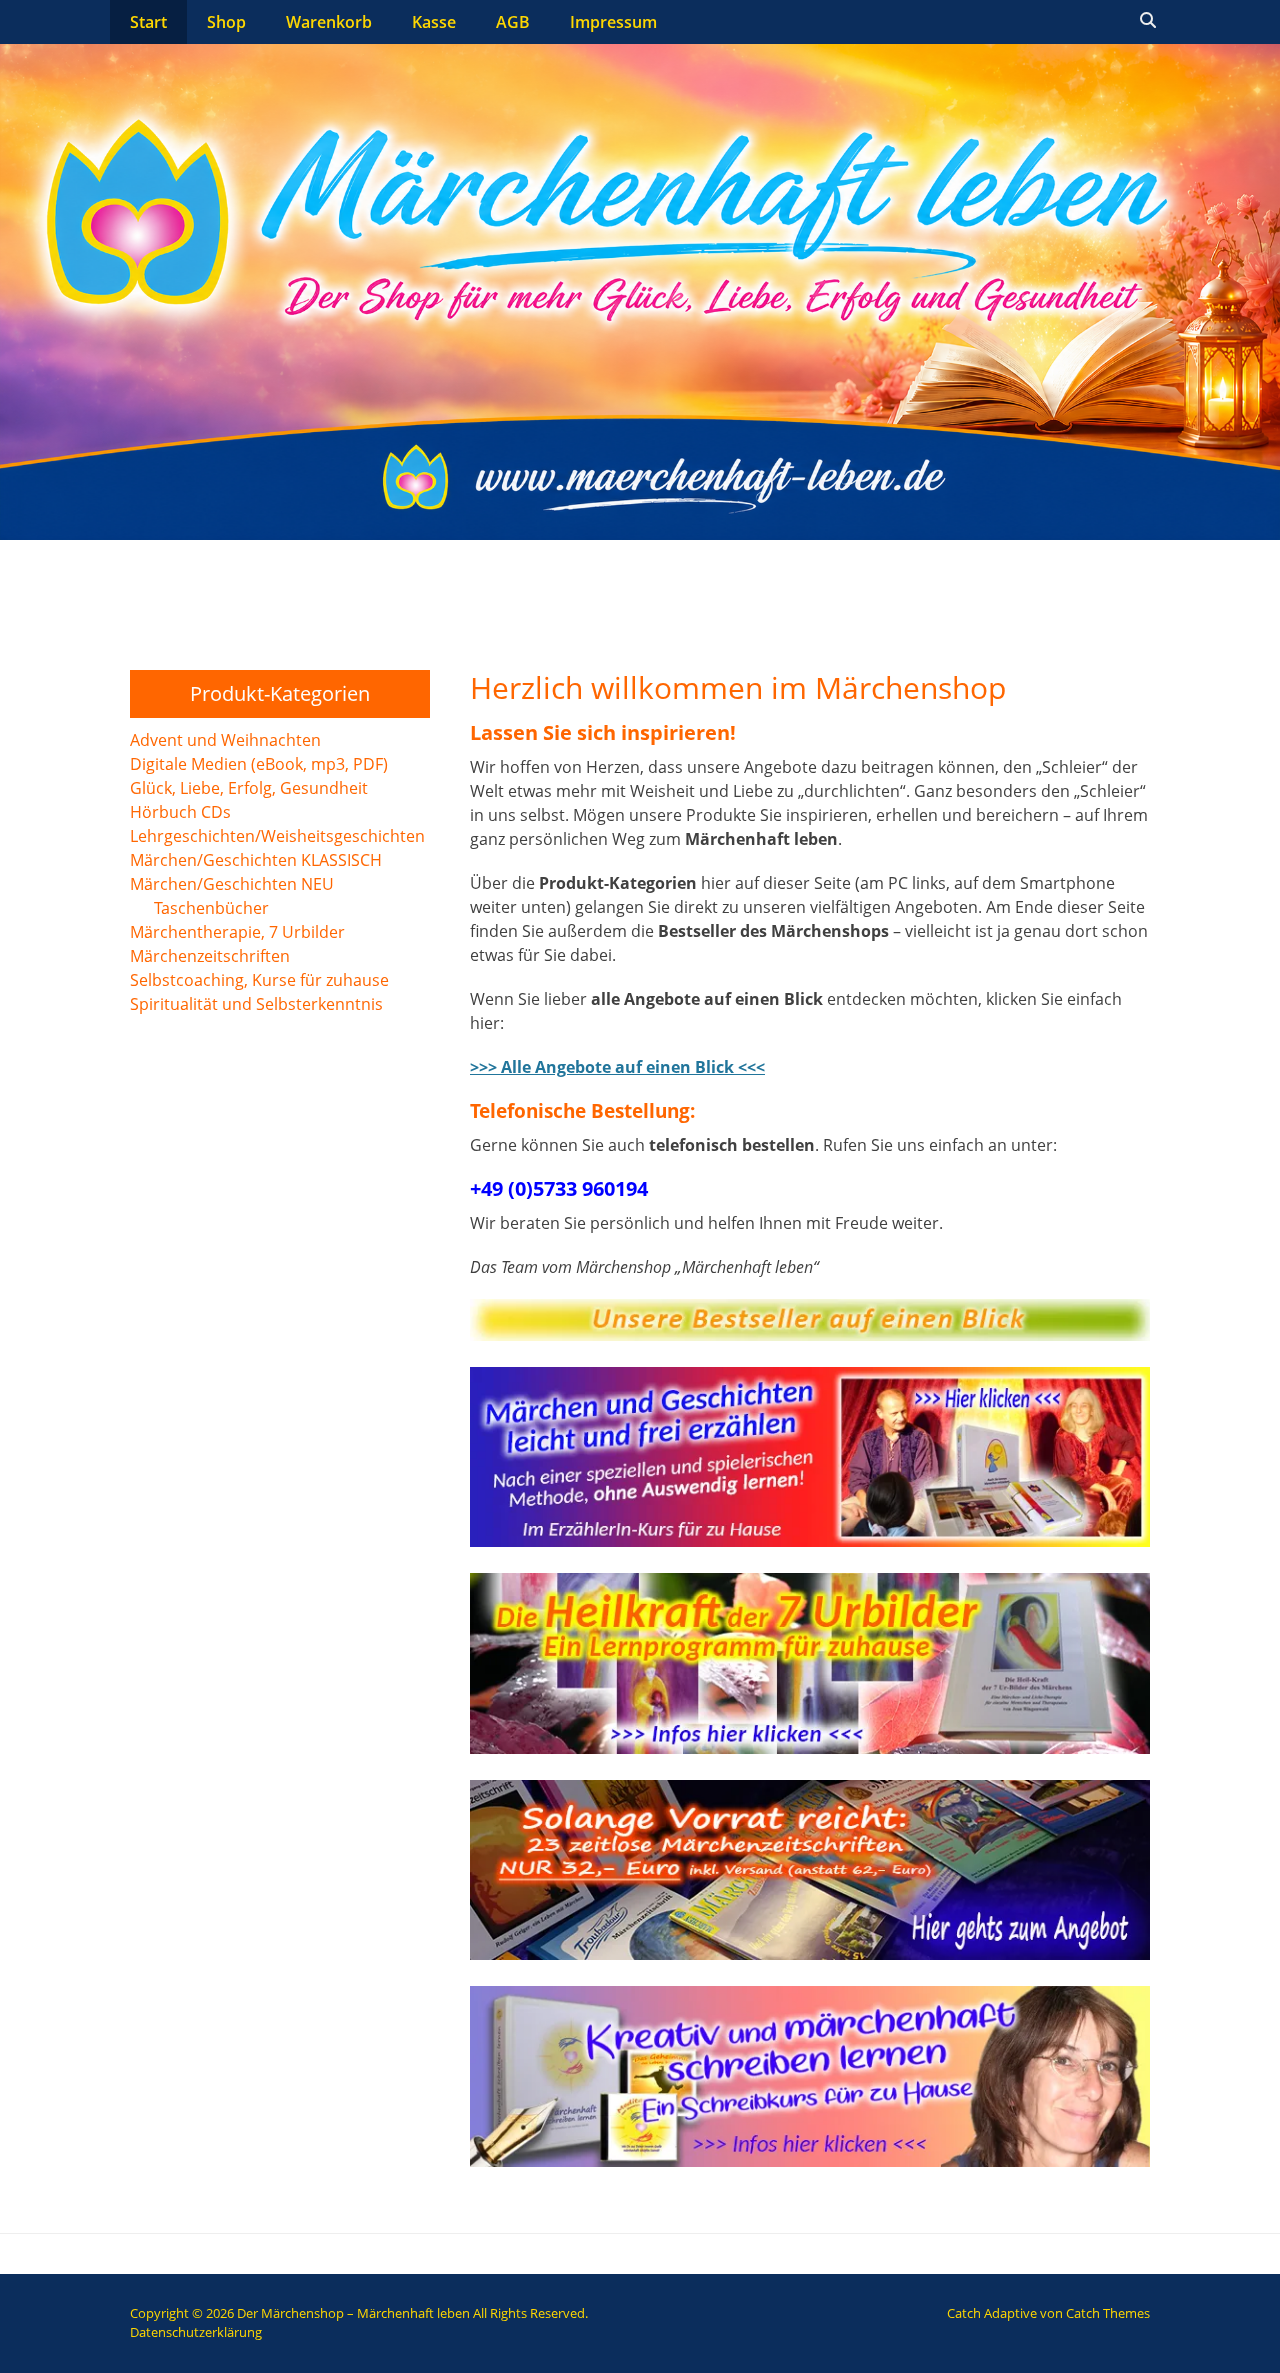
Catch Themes (1108, 2313)
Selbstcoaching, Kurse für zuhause (259, 980)
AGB (513, 22)
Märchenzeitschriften (210, 956)
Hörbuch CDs (180, 812)
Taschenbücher (211, 908)
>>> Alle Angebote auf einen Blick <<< (617, 1067)
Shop (226, 22)
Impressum (613, 22)
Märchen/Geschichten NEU (232, 884)
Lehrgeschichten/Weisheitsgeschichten (277, 836)
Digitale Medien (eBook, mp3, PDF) (259, 764)
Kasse (434, 22)
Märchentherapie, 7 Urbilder (237, 932)
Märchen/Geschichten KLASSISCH (256, 860)
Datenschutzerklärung (196, 2332)
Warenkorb (329, 22)
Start (148, 22)
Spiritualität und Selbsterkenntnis (256, 1004)
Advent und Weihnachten (225, 740)
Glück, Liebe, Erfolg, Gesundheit (249, 788)
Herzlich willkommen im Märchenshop (738, 687)
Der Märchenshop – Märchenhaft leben (353, 2313)
